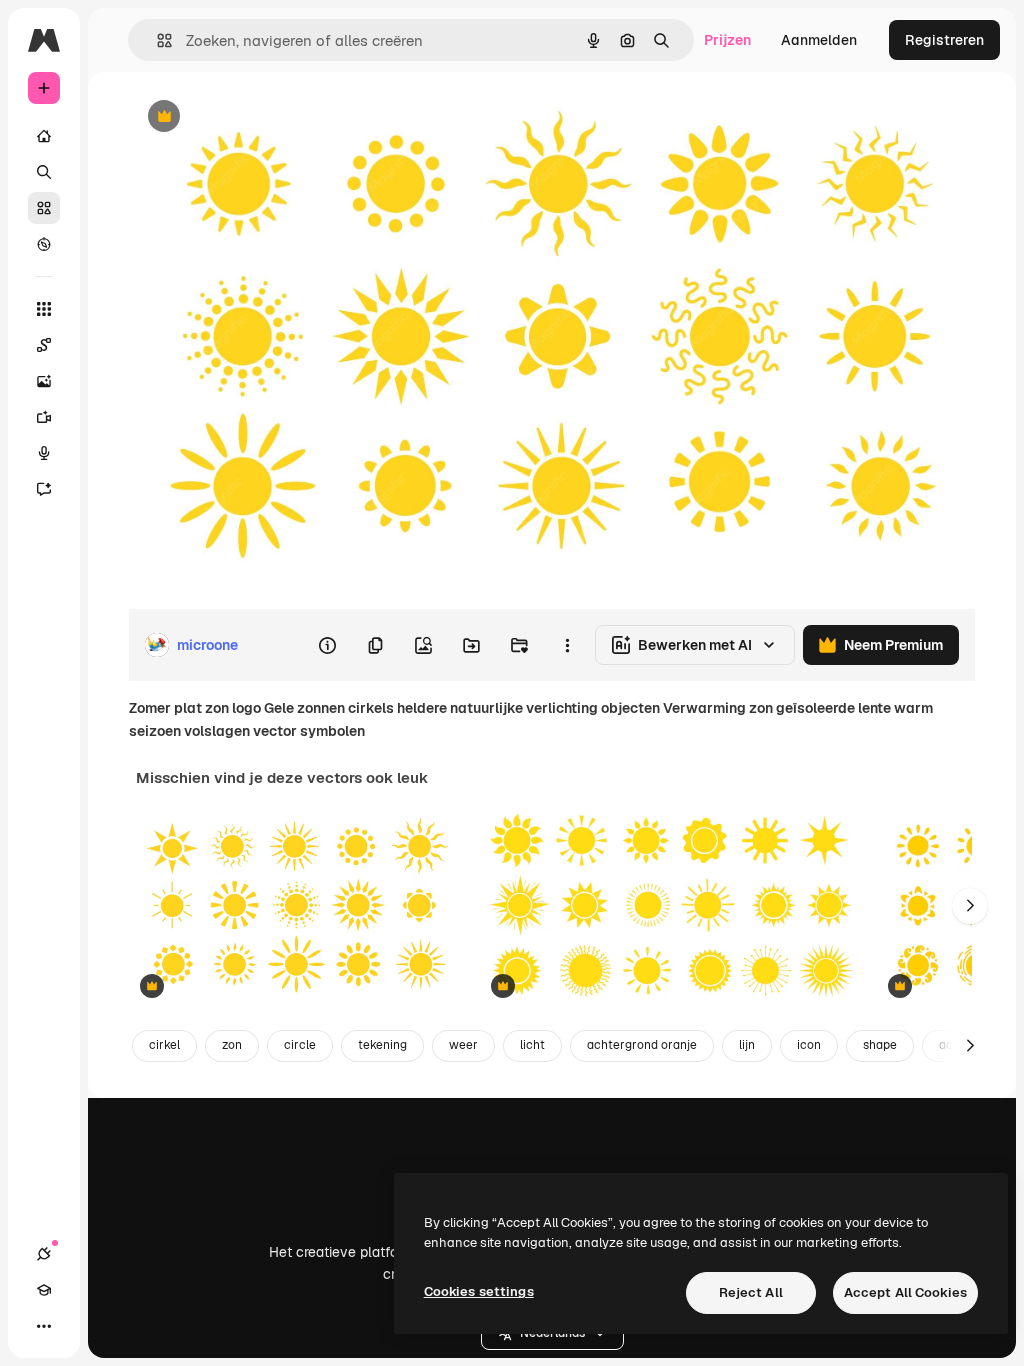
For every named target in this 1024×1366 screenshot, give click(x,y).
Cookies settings (479, 1291)
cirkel (164, 1045)
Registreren (944, 40)
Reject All (751, 1292)
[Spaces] (44, 345)
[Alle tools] (44, 309)
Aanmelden (819, 40)
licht (532, 1045)
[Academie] (44, 1290)
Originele (259, 117)
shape (880, 1045)
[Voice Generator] (44, 453)
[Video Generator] (44, 417)
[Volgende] (970, 906)
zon (232, 1045)
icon (809, 1045)
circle (300, 1045)
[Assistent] (44, 489)
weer (463, 1045)
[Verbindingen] (44, 1254)
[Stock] (44, 208)
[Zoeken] (44, 172)
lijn (747, 1045)
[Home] (44, 136)
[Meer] (44, 1326)
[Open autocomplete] (156, 40)
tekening (382, 1045)
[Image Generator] (44, 381)
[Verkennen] (44, 244)
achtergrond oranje (642, 1045)
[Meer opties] (567, 645)
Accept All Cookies (905, 1292)
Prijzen (727, 40)
